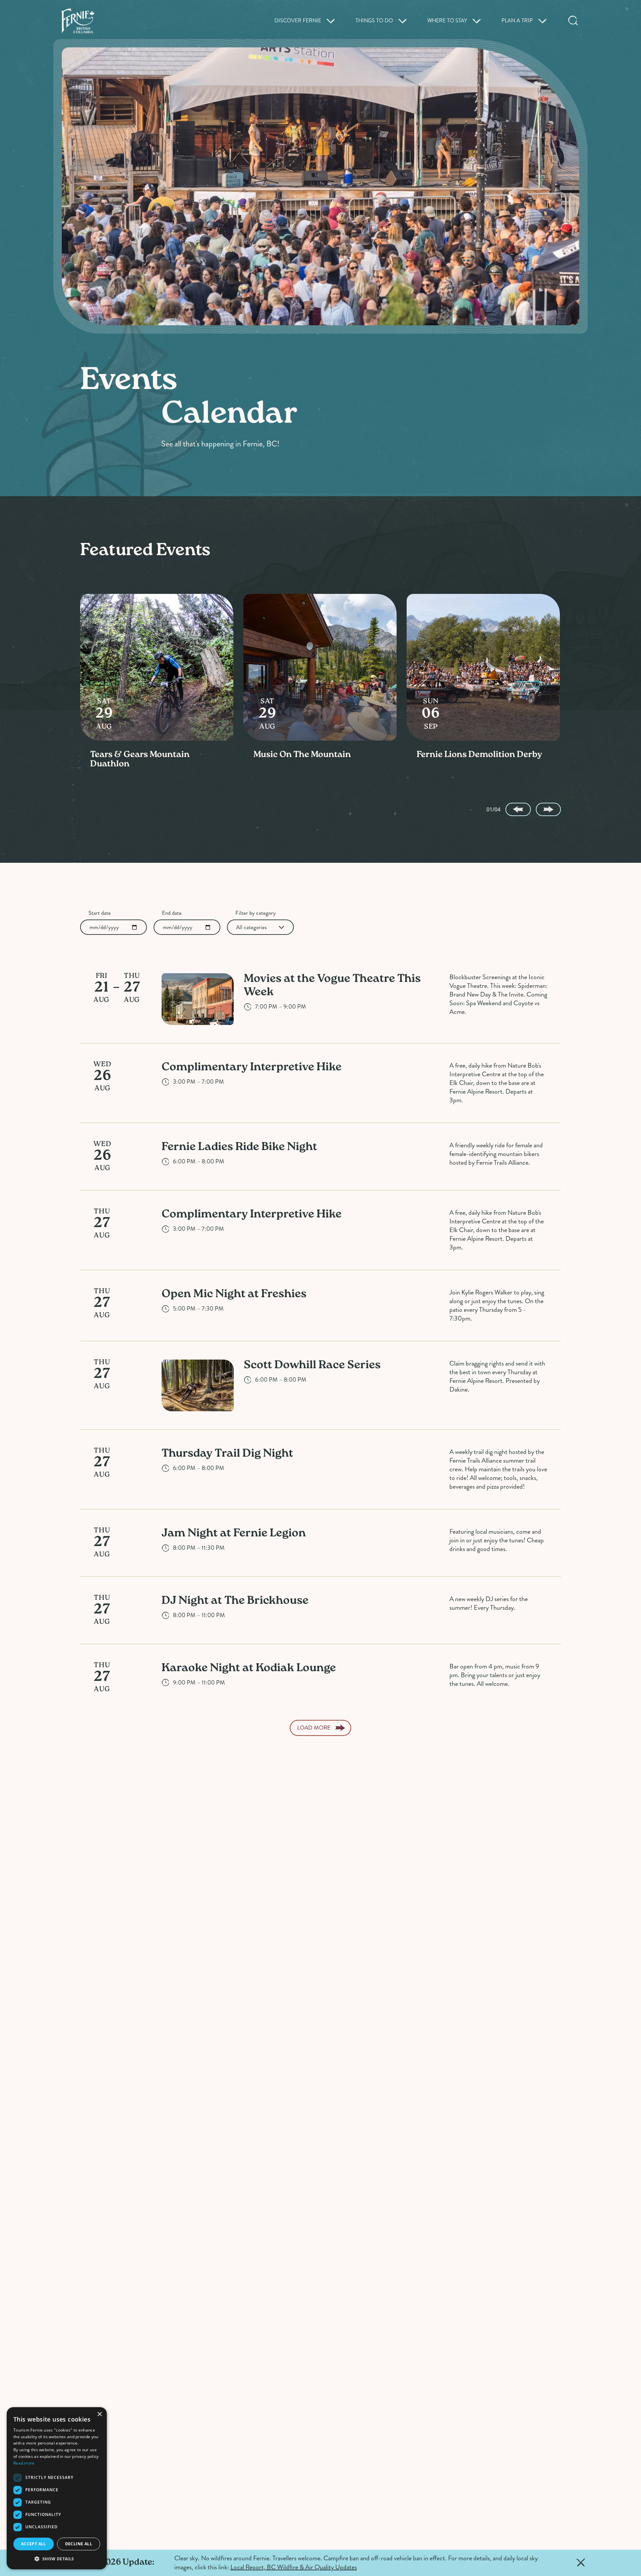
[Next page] (548, 809)
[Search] (573, 21)
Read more (24, 2463)
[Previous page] (518, 809)
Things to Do (374, 21)
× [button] (99, 2414)
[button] (57, 2559)
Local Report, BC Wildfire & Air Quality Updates (294, 2567)
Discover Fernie (298, 21)
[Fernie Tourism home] (78, 21)
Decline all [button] (79, 2544)
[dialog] (57, 2488)
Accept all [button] (34, 2544)
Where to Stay (447, 21)
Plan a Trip (517, 21)
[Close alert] (581, 2563)
